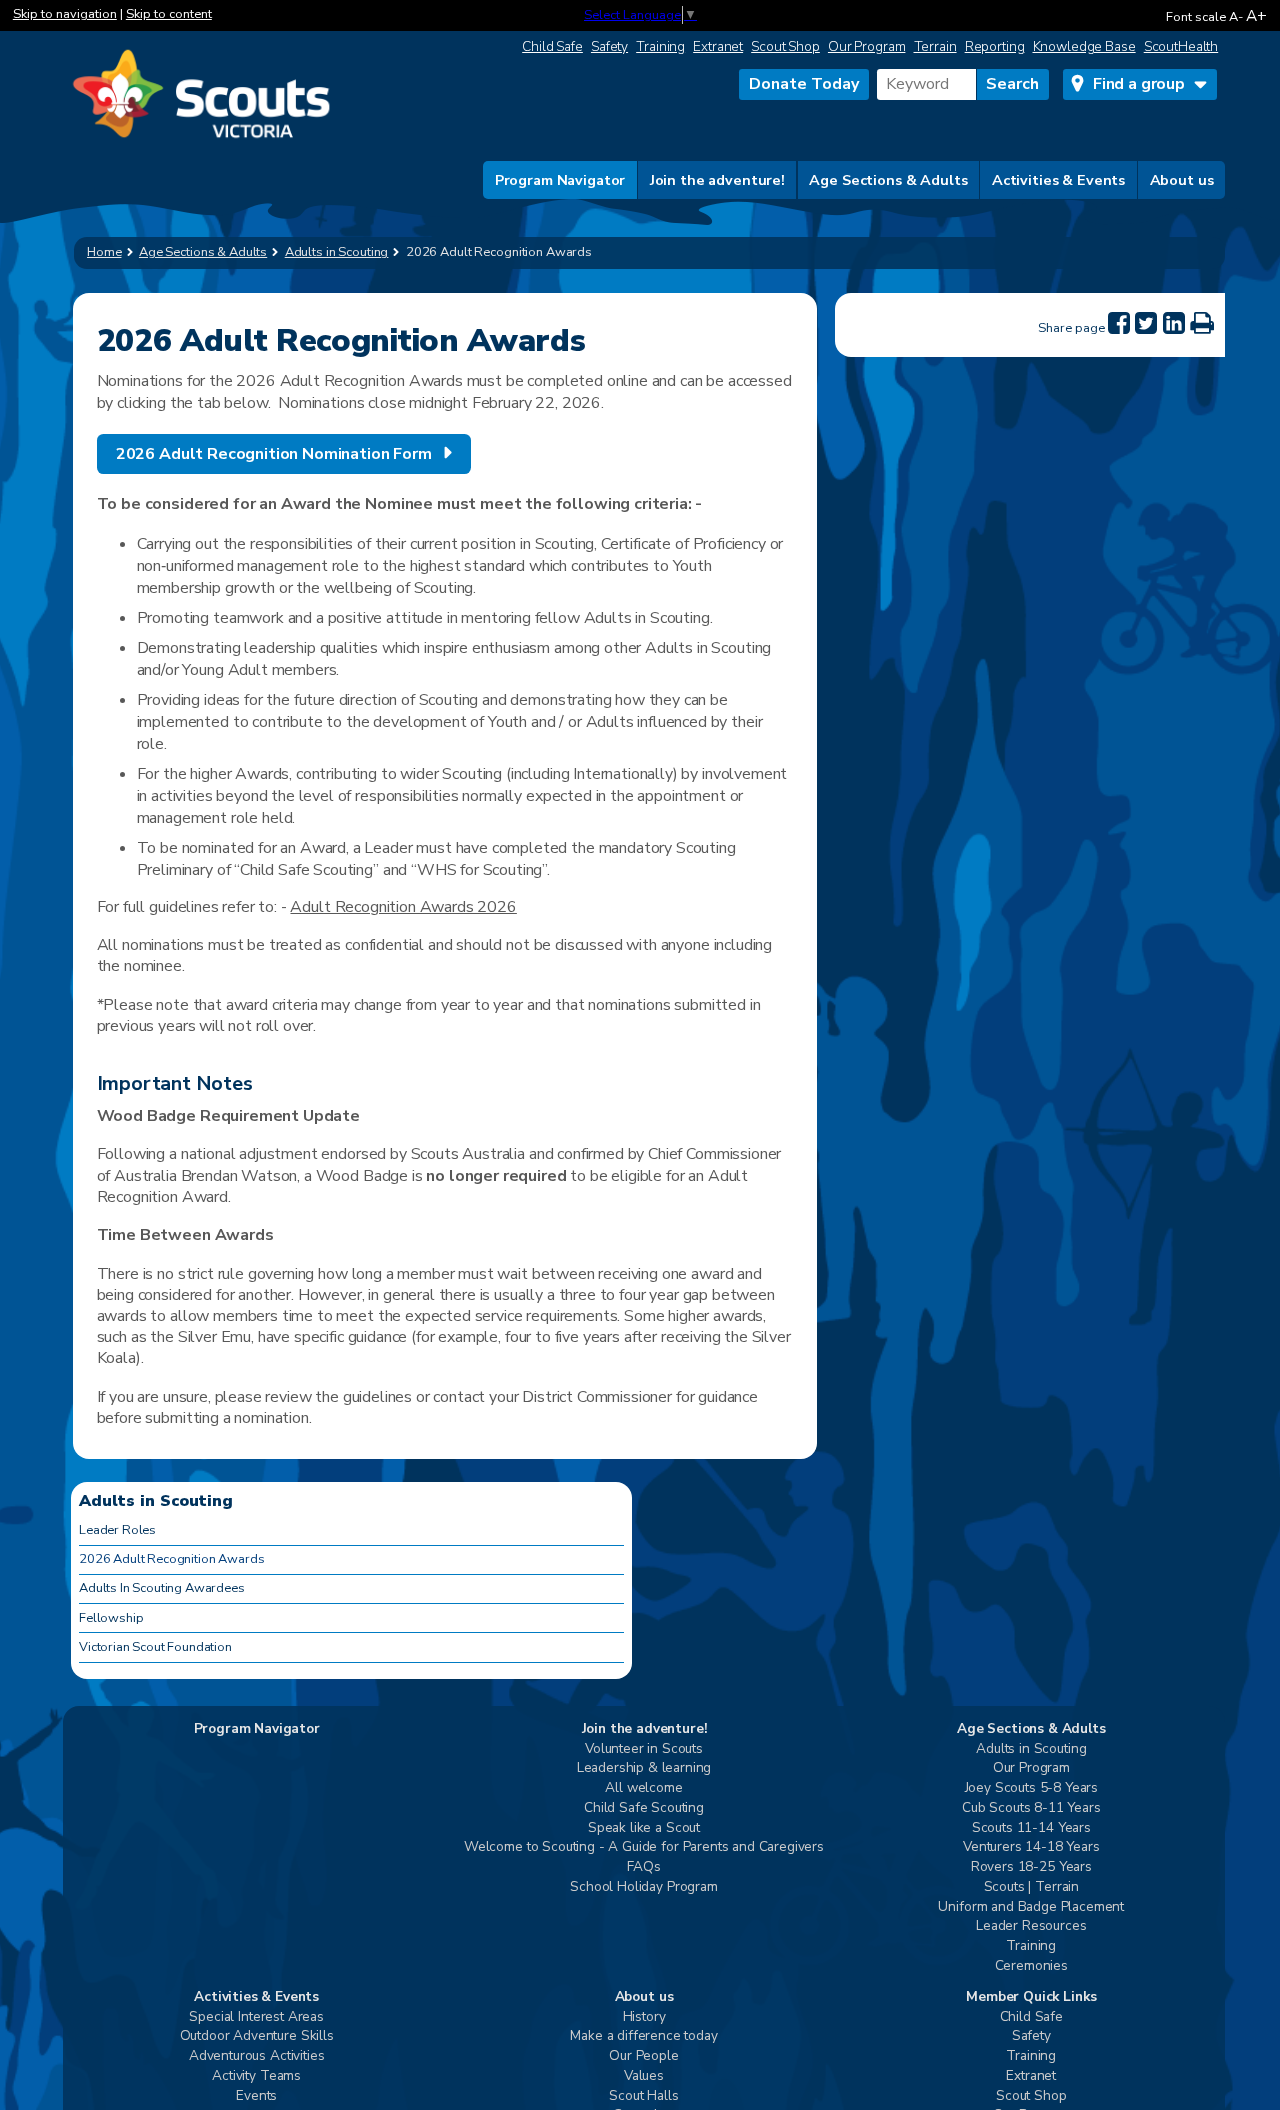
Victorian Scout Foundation (155, 1647)
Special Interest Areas (256, 2017)
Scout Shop (785, 46)
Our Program (867, 46)
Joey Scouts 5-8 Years (1032, 1788)
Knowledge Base (1084, 46)
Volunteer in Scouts (644, 1749)
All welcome (643, 1788)
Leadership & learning (644, 1768)
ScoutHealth (1181, 46)
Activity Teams (256, 2076)
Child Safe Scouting (644, 1808)
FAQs (643, 1867)
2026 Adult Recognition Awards (171, 1559)
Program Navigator (560, 180)
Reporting (995, 46)
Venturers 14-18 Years (1031, 1847)
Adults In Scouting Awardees (162, 1588)
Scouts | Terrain (1031, 1887)
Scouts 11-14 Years (1031, 1828)
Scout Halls (643, 2096)
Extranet (718, 46)
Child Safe (552, 46)
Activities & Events (1058, 180)
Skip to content (169, 14)
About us (1182, 180)
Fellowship (111, 1618)
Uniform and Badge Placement (1031, 1907)
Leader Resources (1031, 1926)
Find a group (1139, 84)
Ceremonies (1031, 1966)
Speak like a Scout (644, 1828)
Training (660, 46)
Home (104, 252)
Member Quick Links (1031, 1997)
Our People (643, 2056)
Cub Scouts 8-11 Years (1031, 1808)
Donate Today (804, 84)
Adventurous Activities (256, 2056)
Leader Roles (117, 1530)
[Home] (201, 96)
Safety (609, 46)
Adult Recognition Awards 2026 (403, 907)
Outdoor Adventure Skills (257, 2036)
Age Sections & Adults (888, 180)
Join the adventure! (717, 180)
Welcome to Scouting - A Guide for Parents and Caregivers (644, 1847)
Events (256, 2096)
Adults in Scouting (1031, 1749)
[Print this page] (1202, 323)
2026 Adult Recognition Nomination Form (274, 454)
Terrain (935, 46)
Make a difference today (643, 2036)
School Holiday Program (643, 1887)
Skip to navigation (65, 14)
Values (644, 2076)
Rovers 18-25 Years (1031, 1867)
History (644, 2017)
